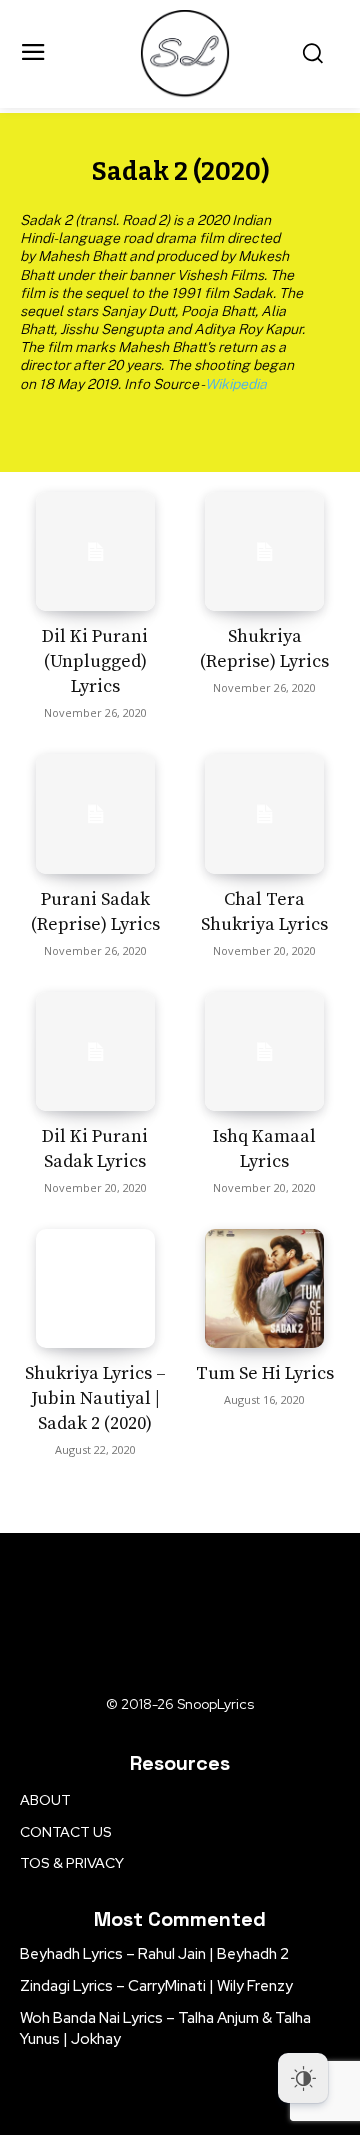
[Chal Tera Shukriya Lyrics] (264, 813)
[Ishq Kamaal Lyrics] (264, 1051)
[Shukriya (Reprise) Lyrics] (264, 551)
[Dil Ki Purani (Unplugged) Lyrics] (95, 551)
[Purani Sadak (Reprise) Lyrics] (95, 813)
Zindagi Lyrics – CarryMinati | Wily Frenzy (156, 1986)
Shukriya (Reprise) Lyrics (264, 649)
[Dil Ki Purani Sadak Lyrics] (95, 1051)
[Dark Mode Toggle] (303, 2078)
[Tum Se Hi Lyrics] (264, 1288)
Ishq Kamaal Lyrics (264, 1149)
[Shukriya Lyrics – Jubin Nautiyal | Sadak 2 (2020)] (95, 1288)
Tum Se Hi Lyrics (265, 1373)
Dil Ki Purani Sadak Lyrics (95, 1149)
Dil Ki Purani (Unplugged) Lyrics (95, 661)
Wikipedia (236, 384)
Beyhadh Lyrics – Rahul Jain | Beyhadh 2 (154, 1954)
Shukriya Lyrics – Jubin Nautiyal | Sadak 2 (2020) (95, 1398)
